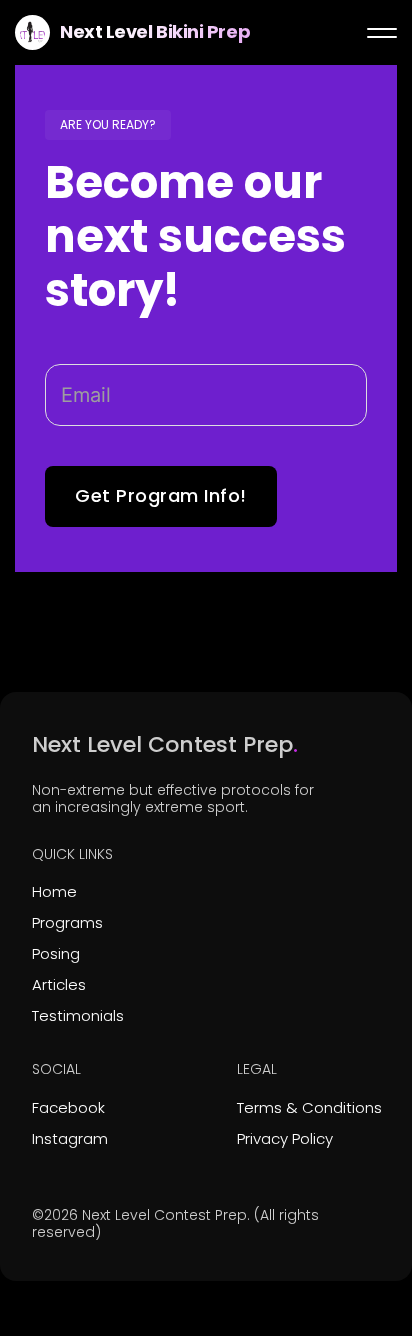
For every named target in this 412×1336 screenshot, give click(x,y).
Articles (59, 984)
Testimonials (78, 1015)
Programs (67, 922)
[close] (382, 33)
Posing (56, 953)
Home (54, 891)
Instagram (70, 1138)
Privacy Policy (285, 1138)
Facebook (68, 1107)
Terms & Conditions (309, 1107)
